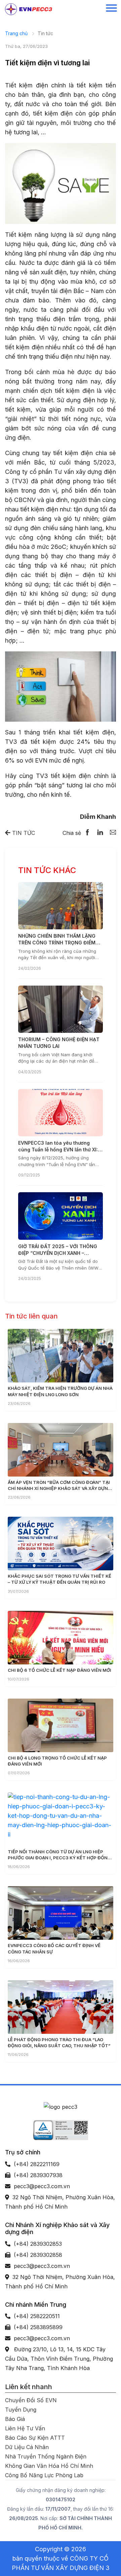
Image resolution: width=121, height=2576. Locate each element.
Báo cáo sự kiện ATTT (35, 2438)
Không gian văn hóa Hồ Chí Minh (49, 2466)
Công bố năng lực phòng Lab (44, 2475)
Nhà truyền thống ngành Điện (46, 2456)
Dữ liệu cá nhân (27, 2447)
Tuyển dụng (21, 2410)
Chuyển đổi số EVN (31, 2400)
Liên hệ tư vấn (25, 2428)
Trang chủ (16, 33)
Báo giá (15, 2419)
